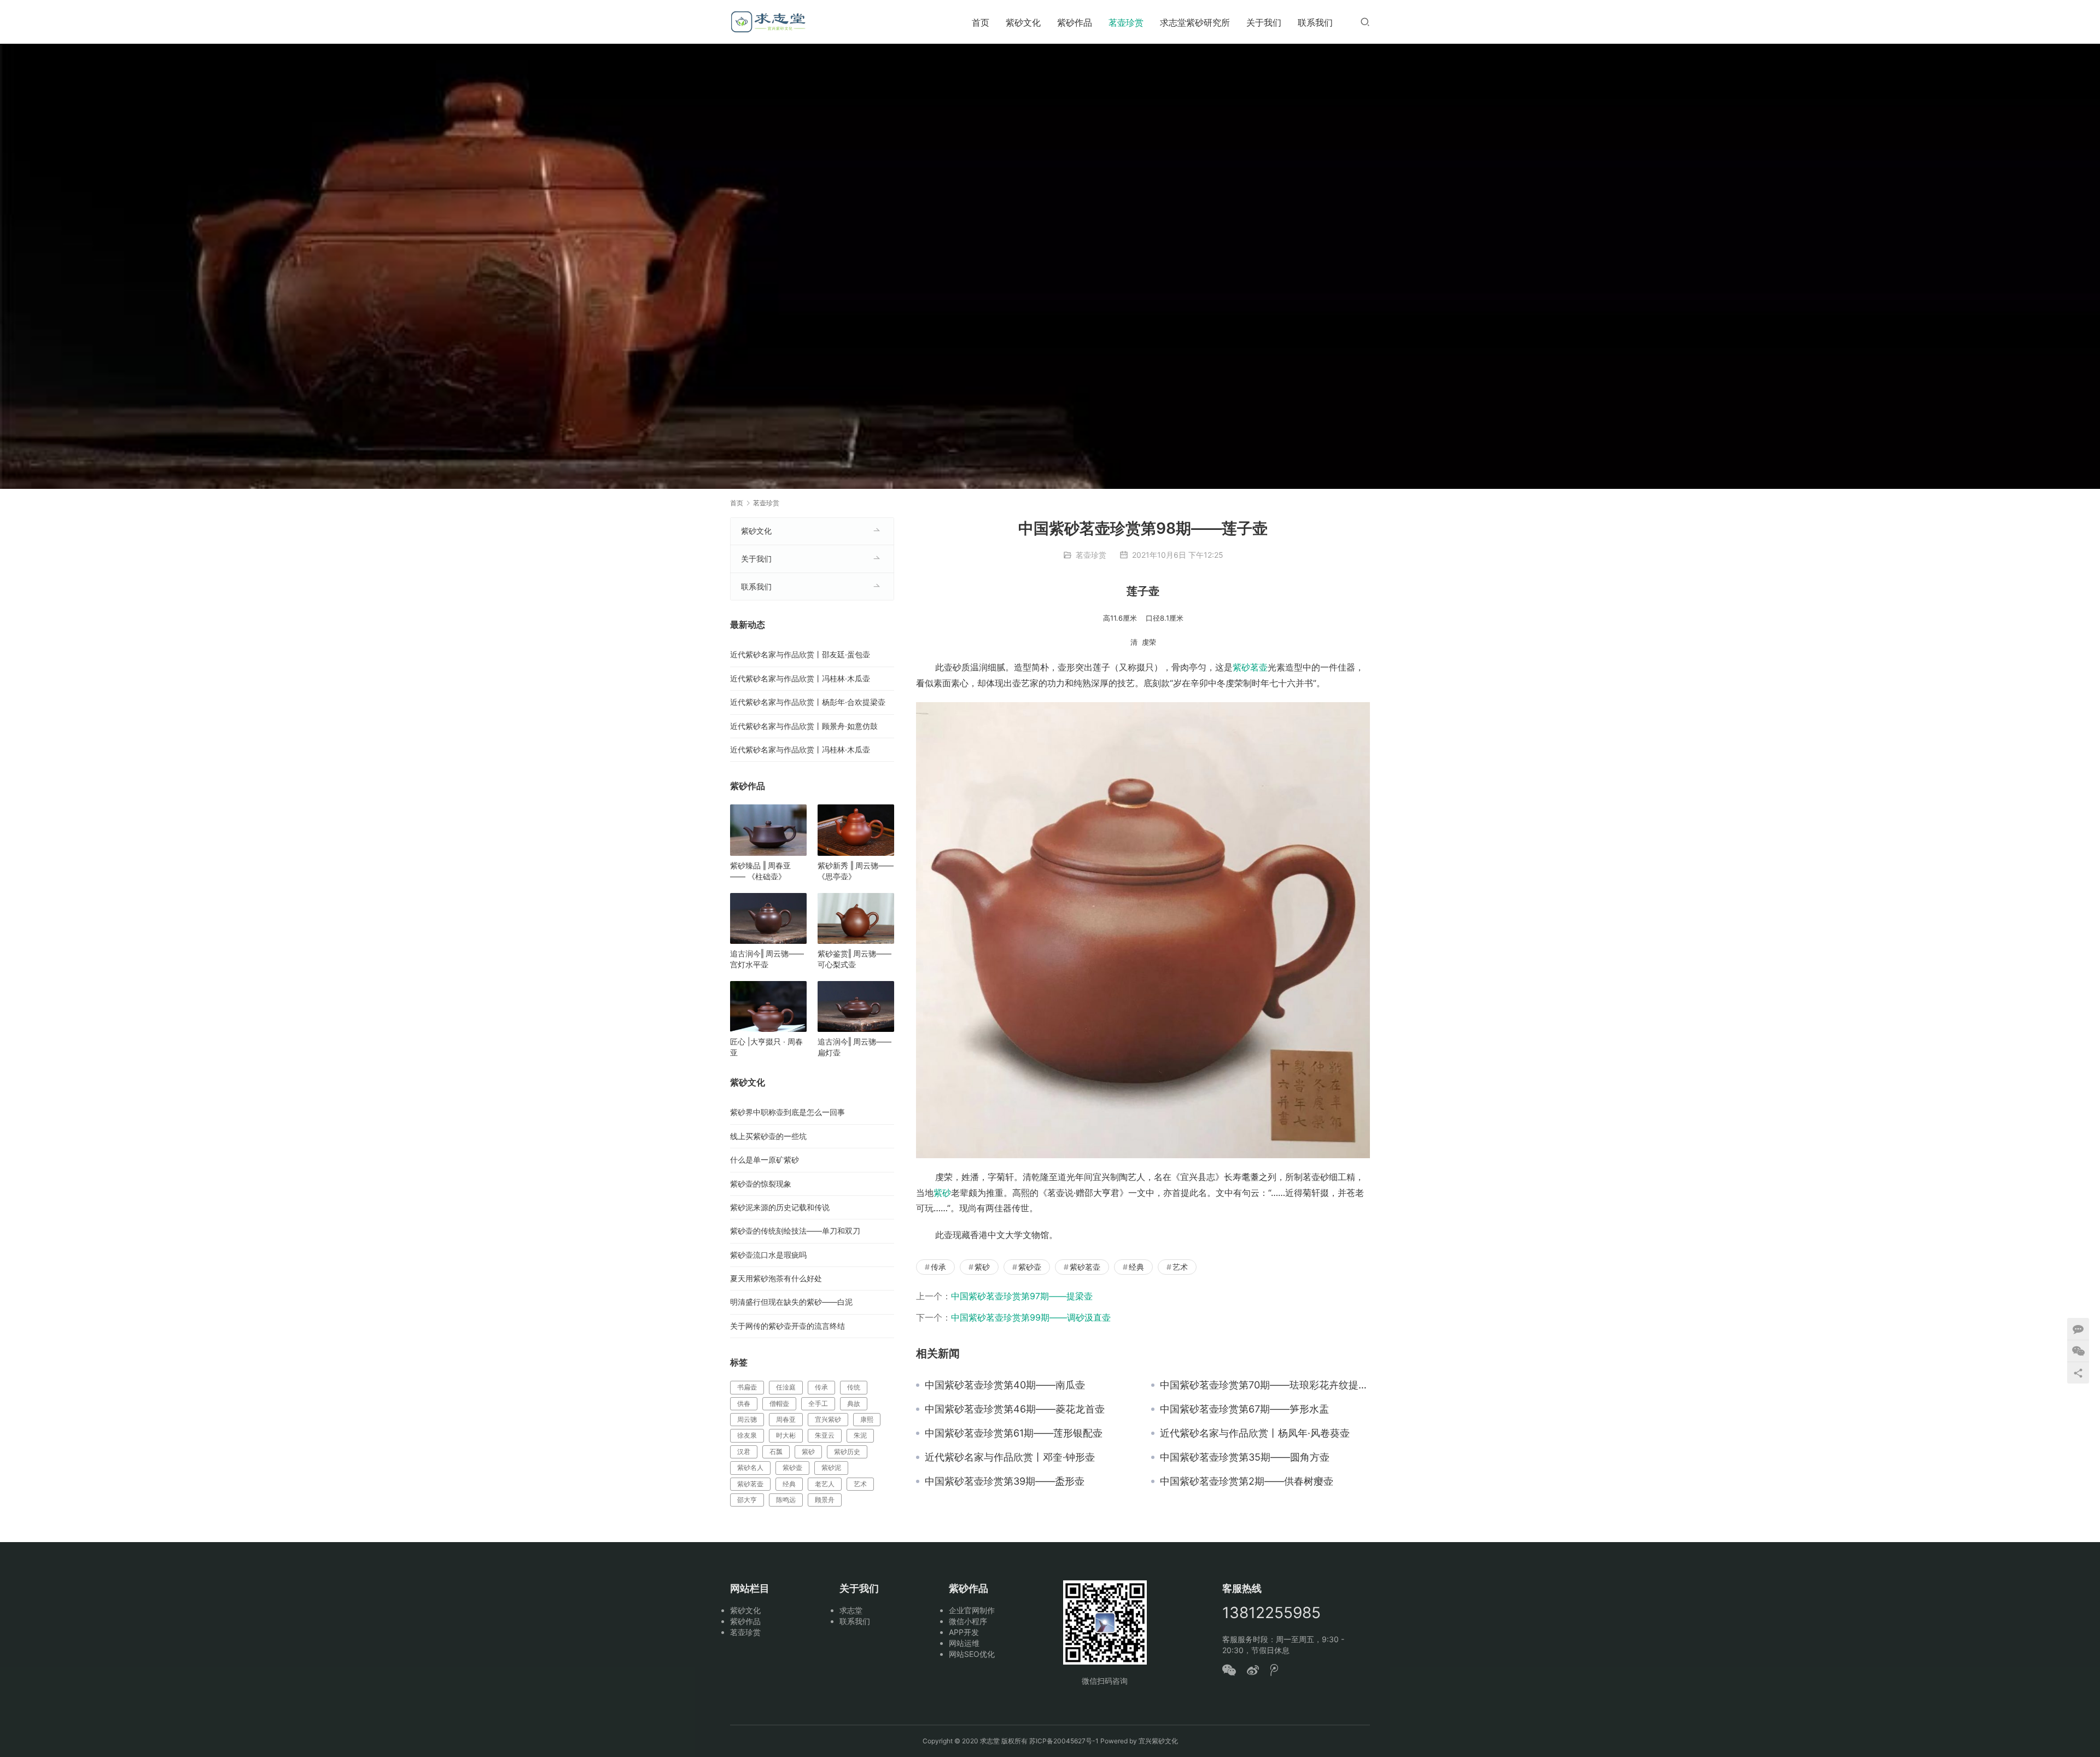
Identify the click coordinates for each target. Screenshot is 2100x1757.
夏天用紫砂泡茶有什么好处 (776, 1278)
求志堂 (851, 1610)
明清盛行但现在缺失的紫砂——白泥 (791, 1302)
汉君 (744, 1452)
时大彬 (786, 1435)
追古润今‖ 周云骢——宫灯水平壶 (767, 959)
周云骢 (747, 1419)
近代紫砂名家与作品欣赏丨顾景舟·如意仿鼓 (804, 726)
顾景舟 (825, 1500)
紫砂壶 (1030, 1267)
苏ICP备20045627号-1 (1064, 1741)
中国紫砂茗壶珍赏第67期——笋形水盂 (1244, 1409)
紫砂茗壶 (1250, 667)
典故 (854, 1403)
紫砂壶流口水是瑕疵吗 (768, 1255)
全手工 (818, 1403)
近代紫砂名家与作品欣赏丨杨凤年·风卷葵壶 (1255, 1433)
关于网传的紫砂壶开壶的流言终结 (787, 1326)
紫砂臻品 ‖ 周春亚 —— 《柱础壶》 (760, 871)
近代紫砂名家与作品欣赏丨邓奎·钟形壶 (1010, 1457)
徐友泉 (747, 1435)
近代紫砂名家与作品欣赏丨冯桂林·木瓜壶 (800, 678)
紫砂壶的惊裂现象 (761, 1184)
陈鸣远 (786, 1500)
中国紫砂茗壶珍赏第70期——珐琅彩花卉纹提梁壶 (1265, 1385)
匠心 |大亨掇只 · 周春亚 (766, 1047)
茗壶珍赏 (1126, 22)
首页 (981, 22)
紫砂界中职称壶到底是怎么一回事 (787, 1112)
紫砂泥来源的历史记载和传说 (780, 1207)
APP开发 (964, 1632)
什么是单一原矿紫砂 (765, 1160)
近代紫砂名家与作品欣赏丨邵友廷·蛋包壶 (800, 654)
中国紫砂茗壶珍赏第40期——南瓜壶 (1005, 1385)
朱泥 (860, 1435)
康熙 (867, 1419)
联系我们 (1315, 22)
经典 (1136, 1267)
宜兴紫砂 (828, 1419)
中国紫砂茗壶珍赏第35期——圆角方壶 (1245, 1457)
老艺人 (825, 1484)
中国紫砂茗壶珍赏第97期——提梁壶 (1022, 1296)
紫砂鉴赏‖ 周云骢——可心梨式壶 (854, 959)
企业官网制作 (972, 1610)
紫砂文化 (1023, 22)
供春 (744, 1403)
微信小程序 (968, 1621)
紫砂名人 (750, 1467)
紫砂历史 (847, 1452)
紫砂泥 (831, 1467)
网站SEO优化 (972, 1654)
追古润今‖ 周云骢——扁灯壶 (854, 1047)
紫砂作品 (1075, 22)
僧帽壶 (779, 1403)
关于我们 (1264, 22)
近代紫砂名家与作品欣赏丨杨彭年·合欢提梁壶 (808, 702)
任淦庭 (786, 1387)
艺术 (1180, 1267)
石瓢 (776, 1452)
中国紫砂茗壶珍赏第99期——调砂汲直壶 (1031, 1317)
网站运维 (964, 1643)
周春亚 (786, 1419)
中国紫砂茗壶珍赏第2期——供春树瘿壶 (1247, 1481)
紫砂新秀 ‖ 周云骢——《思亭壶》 (856, 871)
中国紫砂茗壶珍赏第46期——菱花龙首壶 (1015, 1409)
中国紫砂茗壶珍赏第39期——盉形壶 (1005, 1481)
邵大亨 (747, 1500)
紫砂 (942, 1193)
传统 (854, 1387)
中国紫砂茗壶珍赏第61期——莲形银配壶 (1014, 1433)
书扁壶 (747, 1387)
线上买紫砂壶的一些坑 (768, 1136)
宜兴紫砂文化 (1158, 1741)
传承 (938, 1267)
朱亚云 (825, 1435)
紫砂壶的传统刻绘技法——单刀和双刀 (795, 1231)
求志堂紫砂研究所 (1195, 22)
